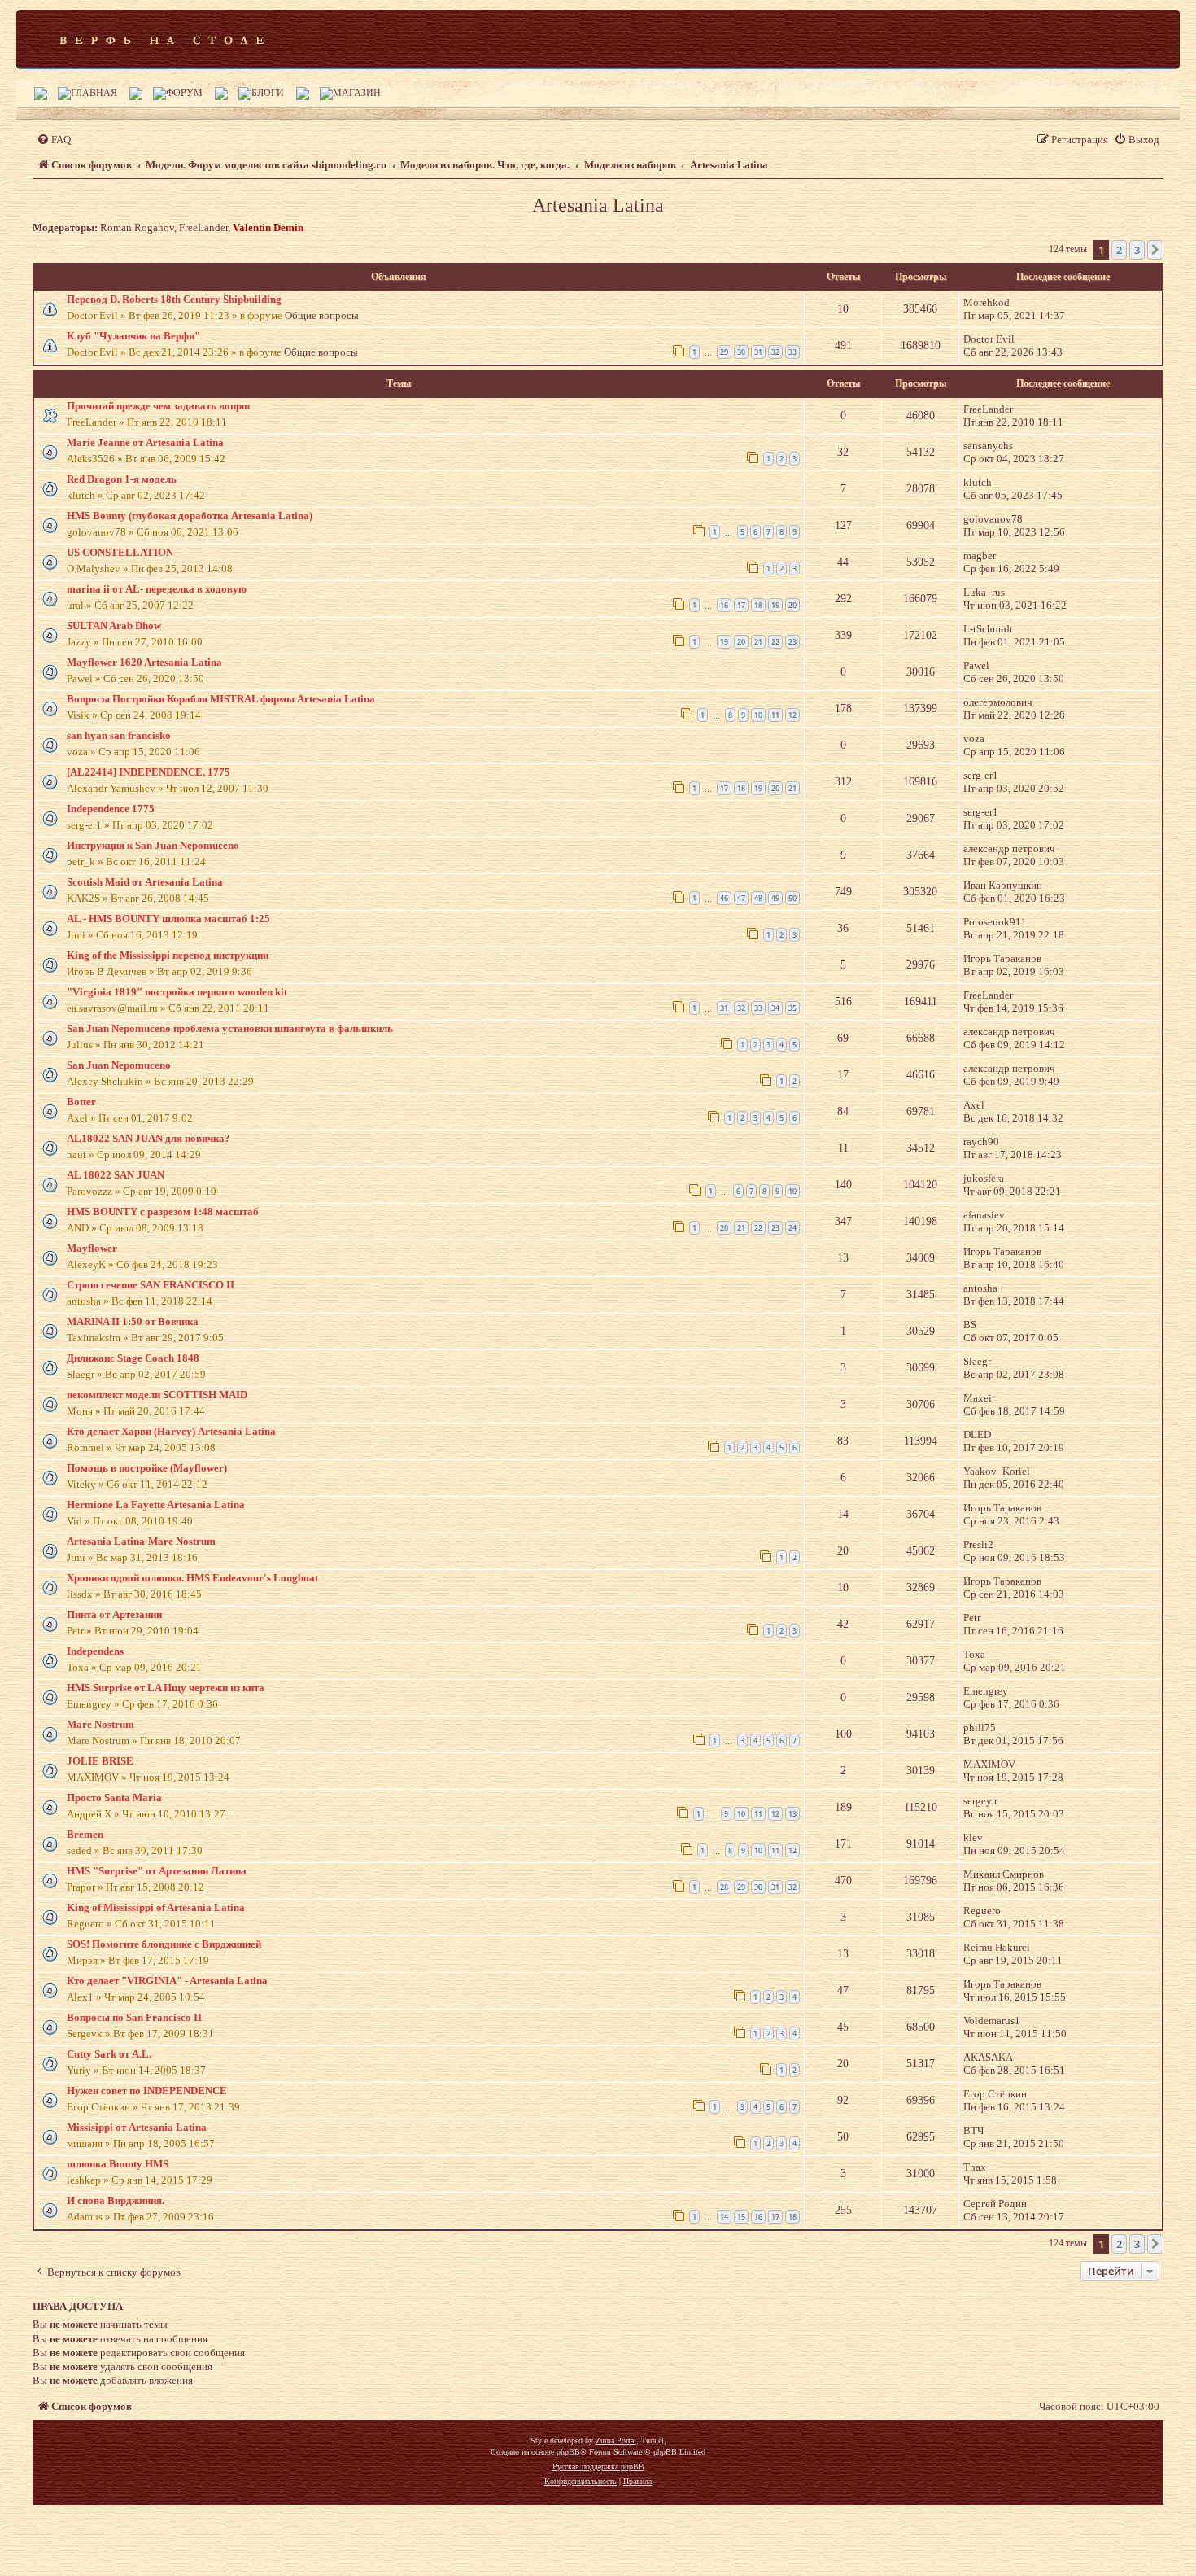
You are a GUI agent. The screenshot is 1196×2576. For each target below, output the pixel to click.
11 (775, 715)
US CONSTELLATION (120, 552)
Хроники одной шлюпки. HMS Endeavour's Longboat (192, 1578)
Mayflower (92, 1248)
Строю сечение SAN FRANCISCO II (151, 1285)
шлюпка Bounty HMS (118, 2164)
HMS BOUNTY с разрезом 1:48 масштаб (163, 1211)
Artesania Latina (598, 205)
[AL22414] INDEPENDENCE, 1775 (148, 772)
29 (724, 352)
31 (758, 352)
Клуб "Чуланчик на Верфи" (133, 336)
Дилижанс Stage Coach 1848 (133, 1358)
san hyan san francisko (119, 735)
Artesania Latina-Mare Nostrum (141, 1541)
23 (792, 642)
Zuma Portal (616, 2440)
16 (724, 605)
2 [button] (1119, 250)
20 (792, 605)
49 (775, 898)
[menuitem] (54, 140)
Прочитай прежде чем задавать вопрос (159, 406)
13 (792, 1814)
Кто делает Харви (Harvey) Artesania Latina (171, 1431)
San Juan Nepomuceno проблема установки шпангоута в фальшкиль (230, 1028)
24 (792, 1228)
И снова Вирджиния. (116, 2200)
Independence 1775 (111, 809)
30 (741, 352)
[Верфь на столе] (162, 39)
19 (775, 605)
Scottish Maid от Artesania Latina (145, 882)
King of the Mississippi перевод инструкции (168, 955)
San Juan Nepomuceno (119, 1065)
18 (758, 605)
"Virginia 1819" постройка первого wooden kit (177, 992)
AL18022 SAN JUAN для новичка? (148, 1138)
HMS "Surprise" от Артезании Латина (157, 1871)
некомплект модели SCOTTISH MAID (157, 1395)
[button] (1155, 250)
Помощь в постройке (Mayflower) (147, 1468)
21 (758, 642)
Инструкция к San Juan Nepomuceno (153, 845)
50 (792, 898)
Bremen (85, 1834)
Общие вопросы (322, 315)
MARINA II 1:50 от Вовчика (133, 1321)
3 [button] (1137, 250)
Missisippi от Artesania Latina (137, 2127)
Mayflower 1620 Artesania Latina (144, 662)
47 (741, 898)
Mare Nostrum (100, 1724)
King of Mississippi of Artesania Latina (156, 1907)
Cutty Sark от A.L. (109, 2054)
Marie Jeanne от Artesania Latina (145, 442)
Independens (95, 1651)
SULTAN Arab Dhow (114, 625)
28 (724, 1887)
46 (724, 898)
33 (792, 352)
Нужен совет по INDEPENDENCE (147, 2091)
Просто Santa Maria (114, 1798)
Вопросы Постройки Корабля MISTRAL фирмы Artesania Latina (221, 699)
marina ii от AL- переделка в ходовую (157, 589)
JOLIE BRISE (100, 1761)
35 (792, 1008)
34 (775, 1008)
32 (775, 352)
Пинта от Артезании (114, 1614)
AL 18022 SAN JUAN (116, 1175)
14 (724, 2217)
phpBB (568, 2452)
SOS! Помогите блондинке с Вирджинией (164, 1944)
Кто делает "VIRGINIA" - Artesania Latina (167, 1981)
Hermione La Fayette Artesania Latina (156, 1504)
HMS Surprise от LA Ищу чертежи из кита (166, 1688)
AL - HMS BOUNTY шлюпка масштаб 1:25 (168, 918)
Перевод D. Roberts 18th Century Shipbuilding (174, 299)
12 (792, 715)
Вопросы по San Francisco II (134, 2017)
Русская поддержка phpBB (598, 2467)
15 (741, 2217)
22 (775, 642)
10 (758, 715)
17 (741, 605)
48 (758, 898)
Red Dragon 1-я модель (122, 479)
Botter (81, 1102)
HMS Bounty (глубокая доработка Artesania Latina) (190, 516)
